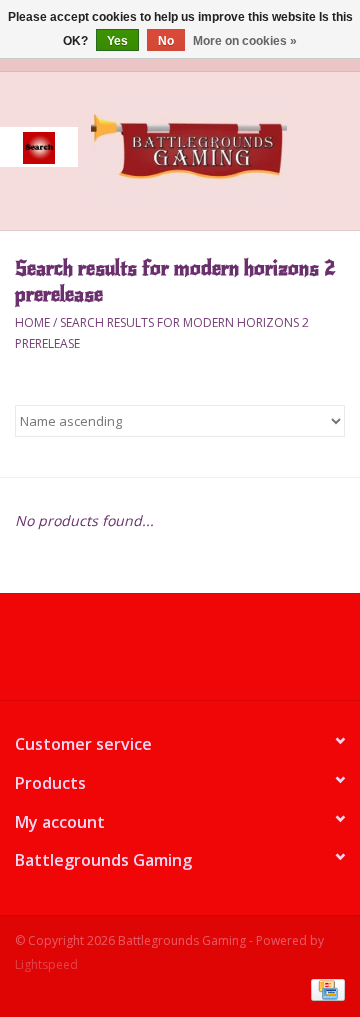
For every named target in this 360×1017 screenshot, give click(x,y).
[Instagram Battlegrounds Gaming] (216, 654)
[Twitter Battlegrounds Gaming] (180, 654)
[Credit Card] (324, 989)
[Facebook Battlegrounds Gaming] (144, 654)
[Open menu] (39, 147)
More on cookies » (245, 41)
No (166, 41)
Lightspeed (46, 964)
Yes (117, 41)
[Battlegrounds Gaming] (219, 149)
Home (32, 322)
